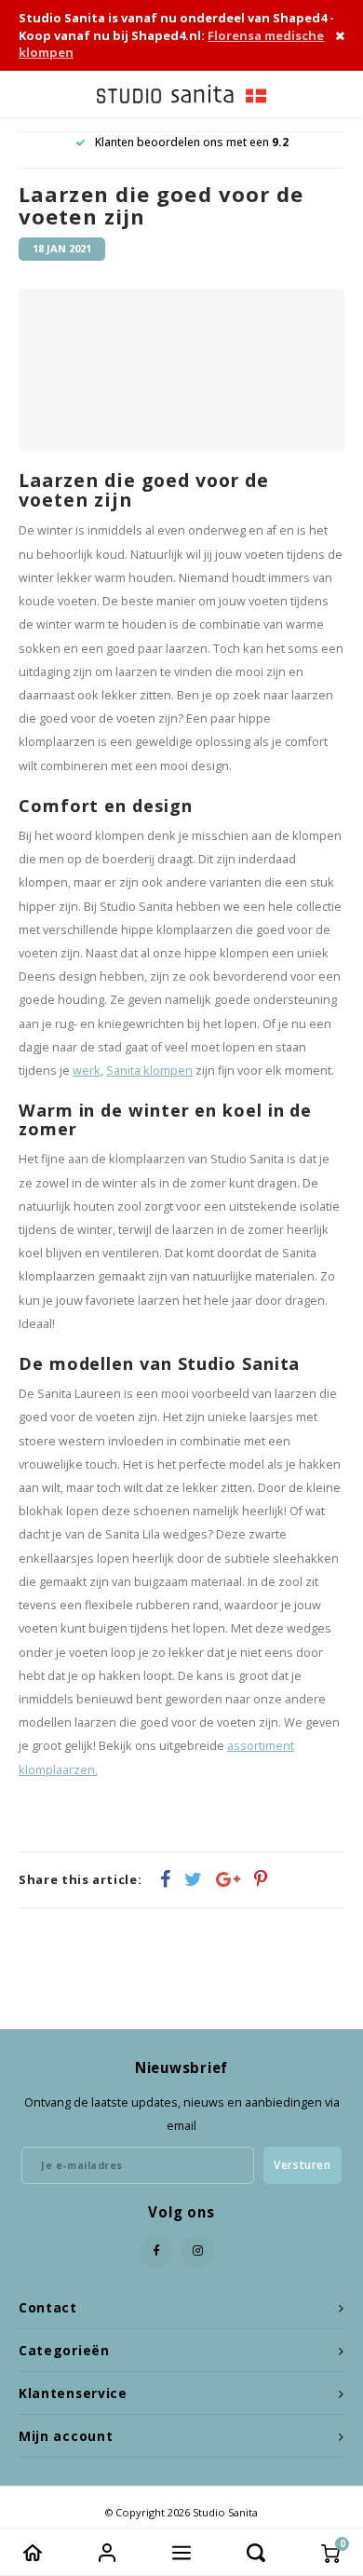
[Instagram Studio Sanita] (198, 2251)
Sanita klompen (149, 1071)
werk (87, 1071)
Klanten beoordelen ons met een (192, 142)
